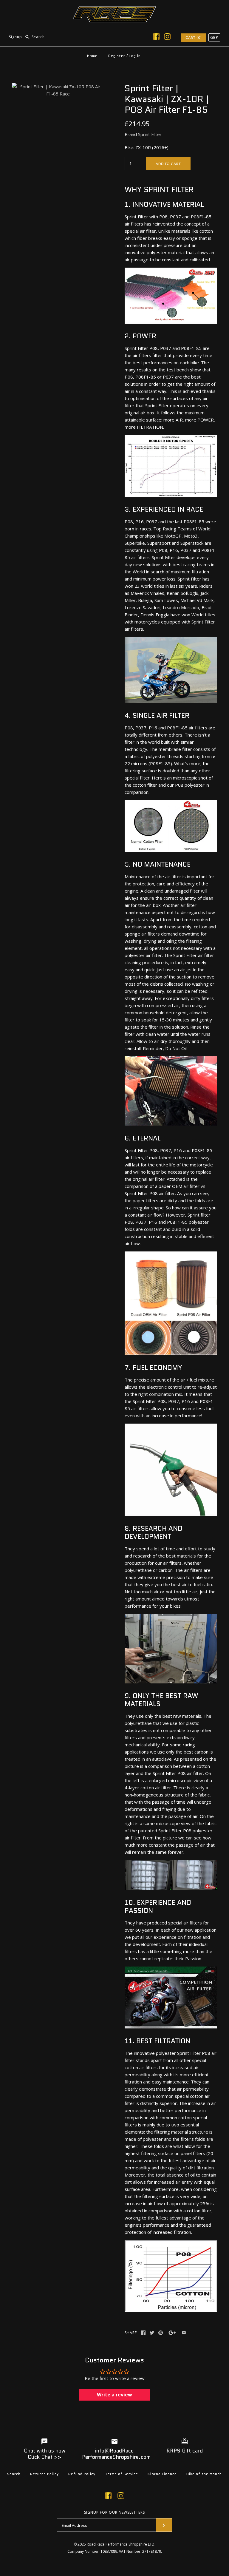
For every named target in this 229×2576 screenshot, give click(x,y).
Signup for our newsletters (114, 2512)
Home (92, 56)
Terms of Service (122, 2474)
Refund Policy (82, 2474)
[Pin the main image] (161, 2333)
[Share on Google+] (172, 2333)
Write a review (114, 2395)
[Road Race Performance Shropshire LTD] (114, 10)
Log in (135, 56)
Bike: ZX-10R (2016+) (147, 147)
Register (117, 56)
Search (14, 2474)
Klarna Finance (162, 2474)
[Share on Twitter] (152, 2333)
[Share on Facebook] (143, 2333)
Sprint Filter (150, 134)
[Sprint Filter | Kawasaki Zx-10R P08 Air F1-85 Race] (58, 87)
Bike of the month (204, 2474)
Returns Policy (44, 2474)
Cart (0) (194, 37)
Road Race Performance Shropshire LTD (121, 2544)
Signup (16, 37)
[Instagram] (167, 38)
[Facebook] (156, 38)
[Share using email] (184, 2333)
